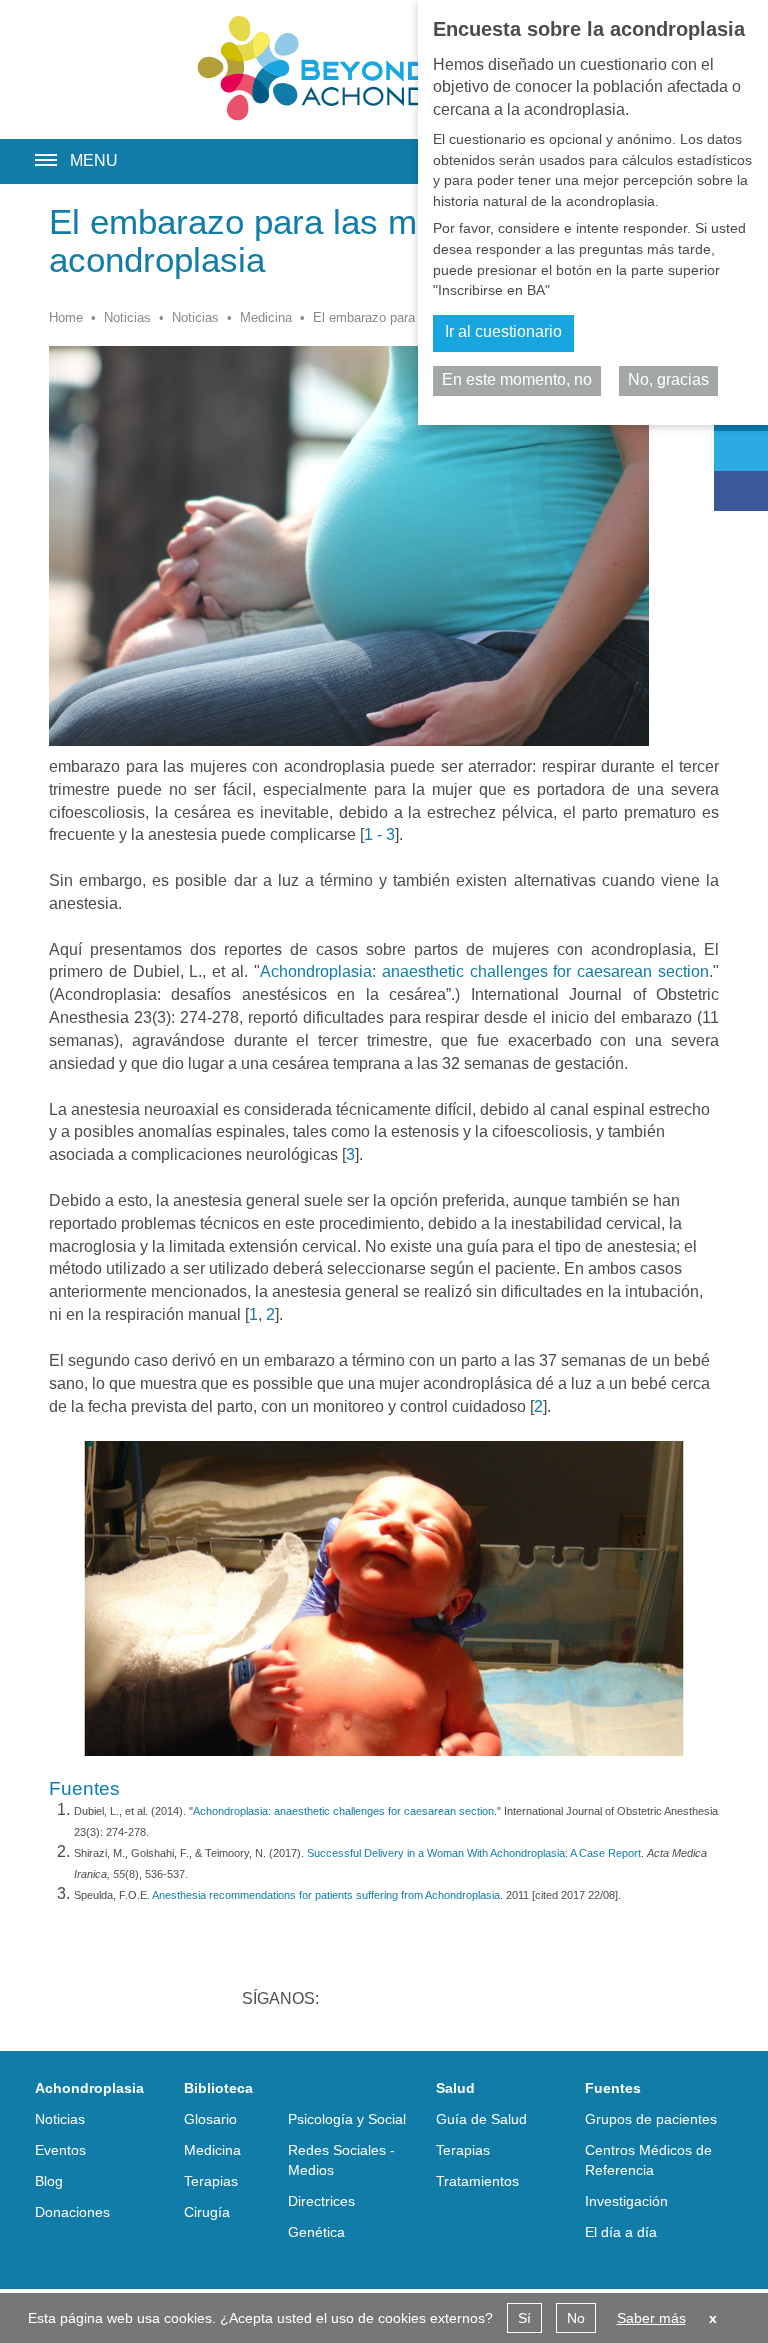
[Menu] (38, 154)
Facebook (456, 2001)
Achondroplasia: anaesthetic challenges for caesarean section (484, 971)
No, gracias (668, 379)
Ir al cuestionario (503, 331)
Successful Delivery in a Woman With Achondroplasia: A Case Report (474, 1853)
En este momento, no (517, 379)
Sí (524, 2318)
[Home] (384, 68)
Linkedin (352, 2001)
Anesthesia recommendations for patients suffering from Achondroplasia (326, 1895)
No (576, 2318)
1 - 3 (379, 834)
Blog (49, 2181)
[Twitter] (741, 451)
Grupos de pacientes (651, 2119)
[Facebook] (741, 491)
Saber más (651, 2318)
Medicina (266, 317)
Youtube (508, 2001)
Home (66, 317)
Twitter (404, 2001)
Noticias (127, 317)
